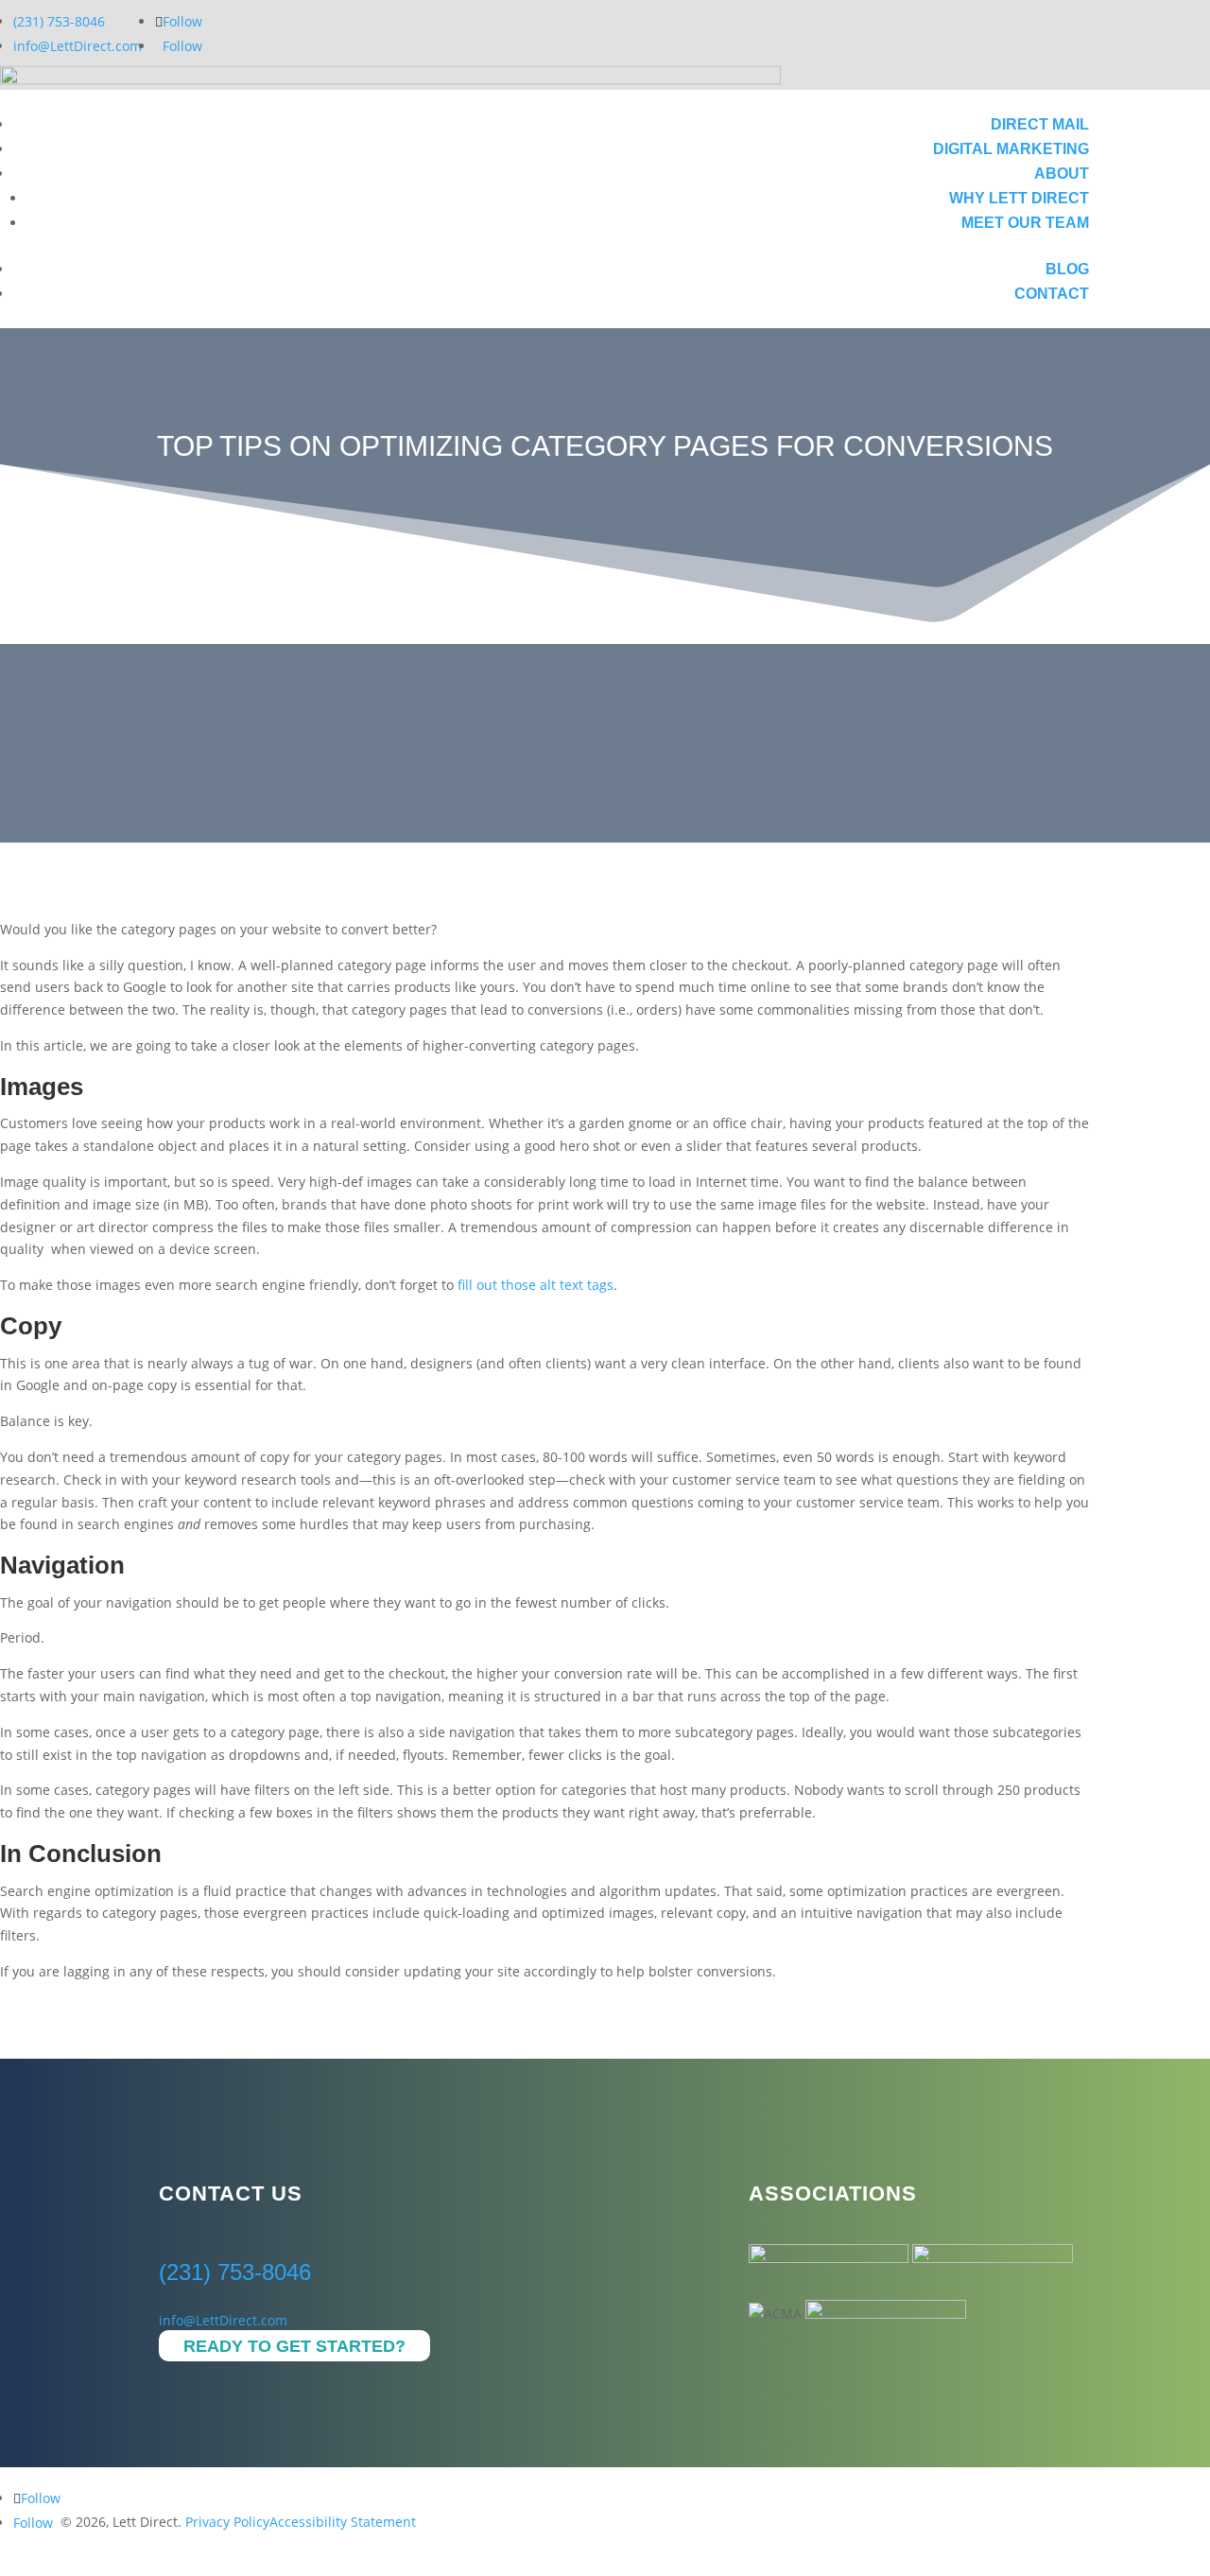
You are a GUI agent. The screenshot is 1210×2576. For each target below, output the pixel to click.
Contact (1052, 294)
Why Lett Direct (1019, 198)
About (1062, 174)
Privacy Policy (227, 2522)
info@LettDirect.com (78, 46)
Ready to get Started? (294, 2346)
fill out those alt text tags (536, 1285)
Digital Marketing (1011, 149)
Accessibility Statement (343, 2522)
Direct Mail (1040, 124)
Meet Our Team (1025, 223)
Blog (1067, 269)
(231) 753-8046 (59, 21)
